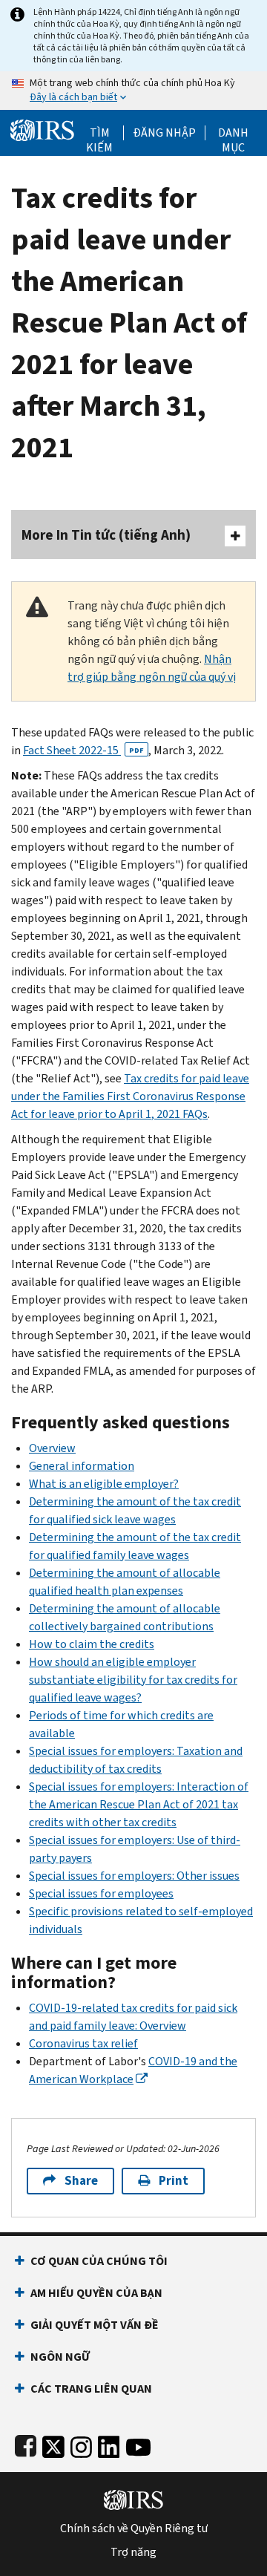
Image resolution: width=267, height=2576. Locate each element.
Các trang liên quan (91, 2389)
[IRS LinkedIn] (109, 2444)
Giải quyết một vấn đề (95, 2325)
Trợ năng (133, 2552)
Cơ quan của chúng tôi (99, 2261)
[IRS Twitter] (53, 2444)
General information (82, 1466)
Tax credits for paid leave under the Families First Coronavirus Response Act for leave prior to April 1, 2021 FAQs (130, 1096)
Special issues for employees (101, 1893)
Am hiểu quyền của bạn (96, 2293)
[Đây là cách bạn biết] (133, 91)
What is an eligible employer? (104, 1484)
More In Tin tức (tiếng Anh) (106, 535)
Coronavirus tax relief (83, 2043)
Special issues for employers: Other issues (134, 1876)
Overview (52, 1448)
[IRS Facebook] (26, 2444)
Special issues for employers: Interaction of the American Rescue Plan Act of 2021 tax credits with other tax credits (139, 1804)
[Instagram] (81, 2444)
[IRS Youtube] (138, 2444)
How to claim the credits (92, 1644)
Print (174, 2181)
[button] (164, 133)
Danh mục (233, 133)
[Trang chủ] (42, 129)
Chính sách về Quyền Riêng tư (134, 2528)
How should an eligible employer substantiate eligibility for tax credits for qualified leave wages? (133, 1680)
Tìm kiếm (99, 133)
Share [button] (81, 2181)
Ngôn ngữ (60, 2357)
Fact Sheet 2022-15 (83, 750)
